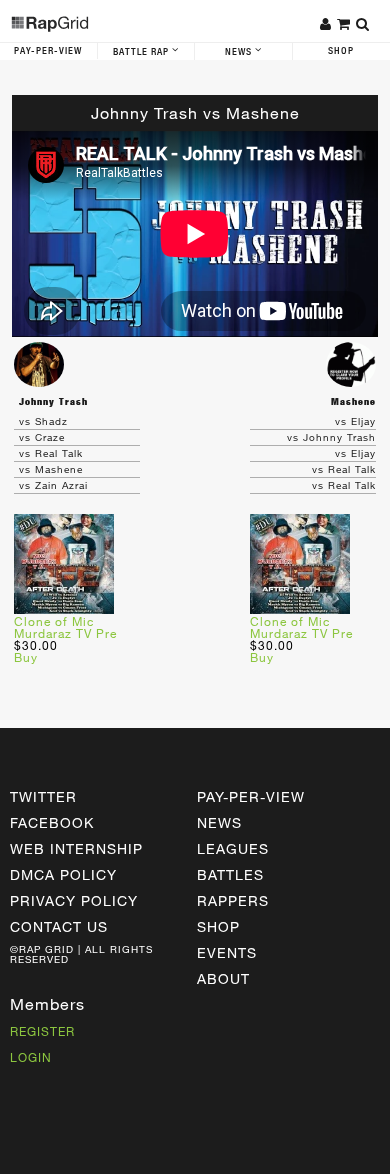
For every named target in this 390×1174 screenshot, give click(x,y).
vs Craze (42, 437)
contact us (59, 926)
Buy (26, 657)
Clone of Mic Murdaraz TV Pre (65, 627)
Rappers (233, 900)
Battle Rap (142, 52)
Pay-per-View (251, 796)
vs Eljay (355, 421)
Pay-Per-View (48, 51)
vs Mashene (51, 469)
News (240, 52)
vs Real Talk (51, 453)
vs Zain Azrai (53, 485)
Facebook (52, 822)
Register (42, 1031)
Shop (218, 926)
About (223, 978)
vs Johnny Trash (331, 437)
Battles (230, 874)
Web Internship (76, 848)
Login (31, 1057)
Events (227, 952)
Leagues (233, 848)
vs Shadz (43, 421)
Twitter (43, 796)
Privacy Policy (74, 900)
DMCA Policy (63, 874)
